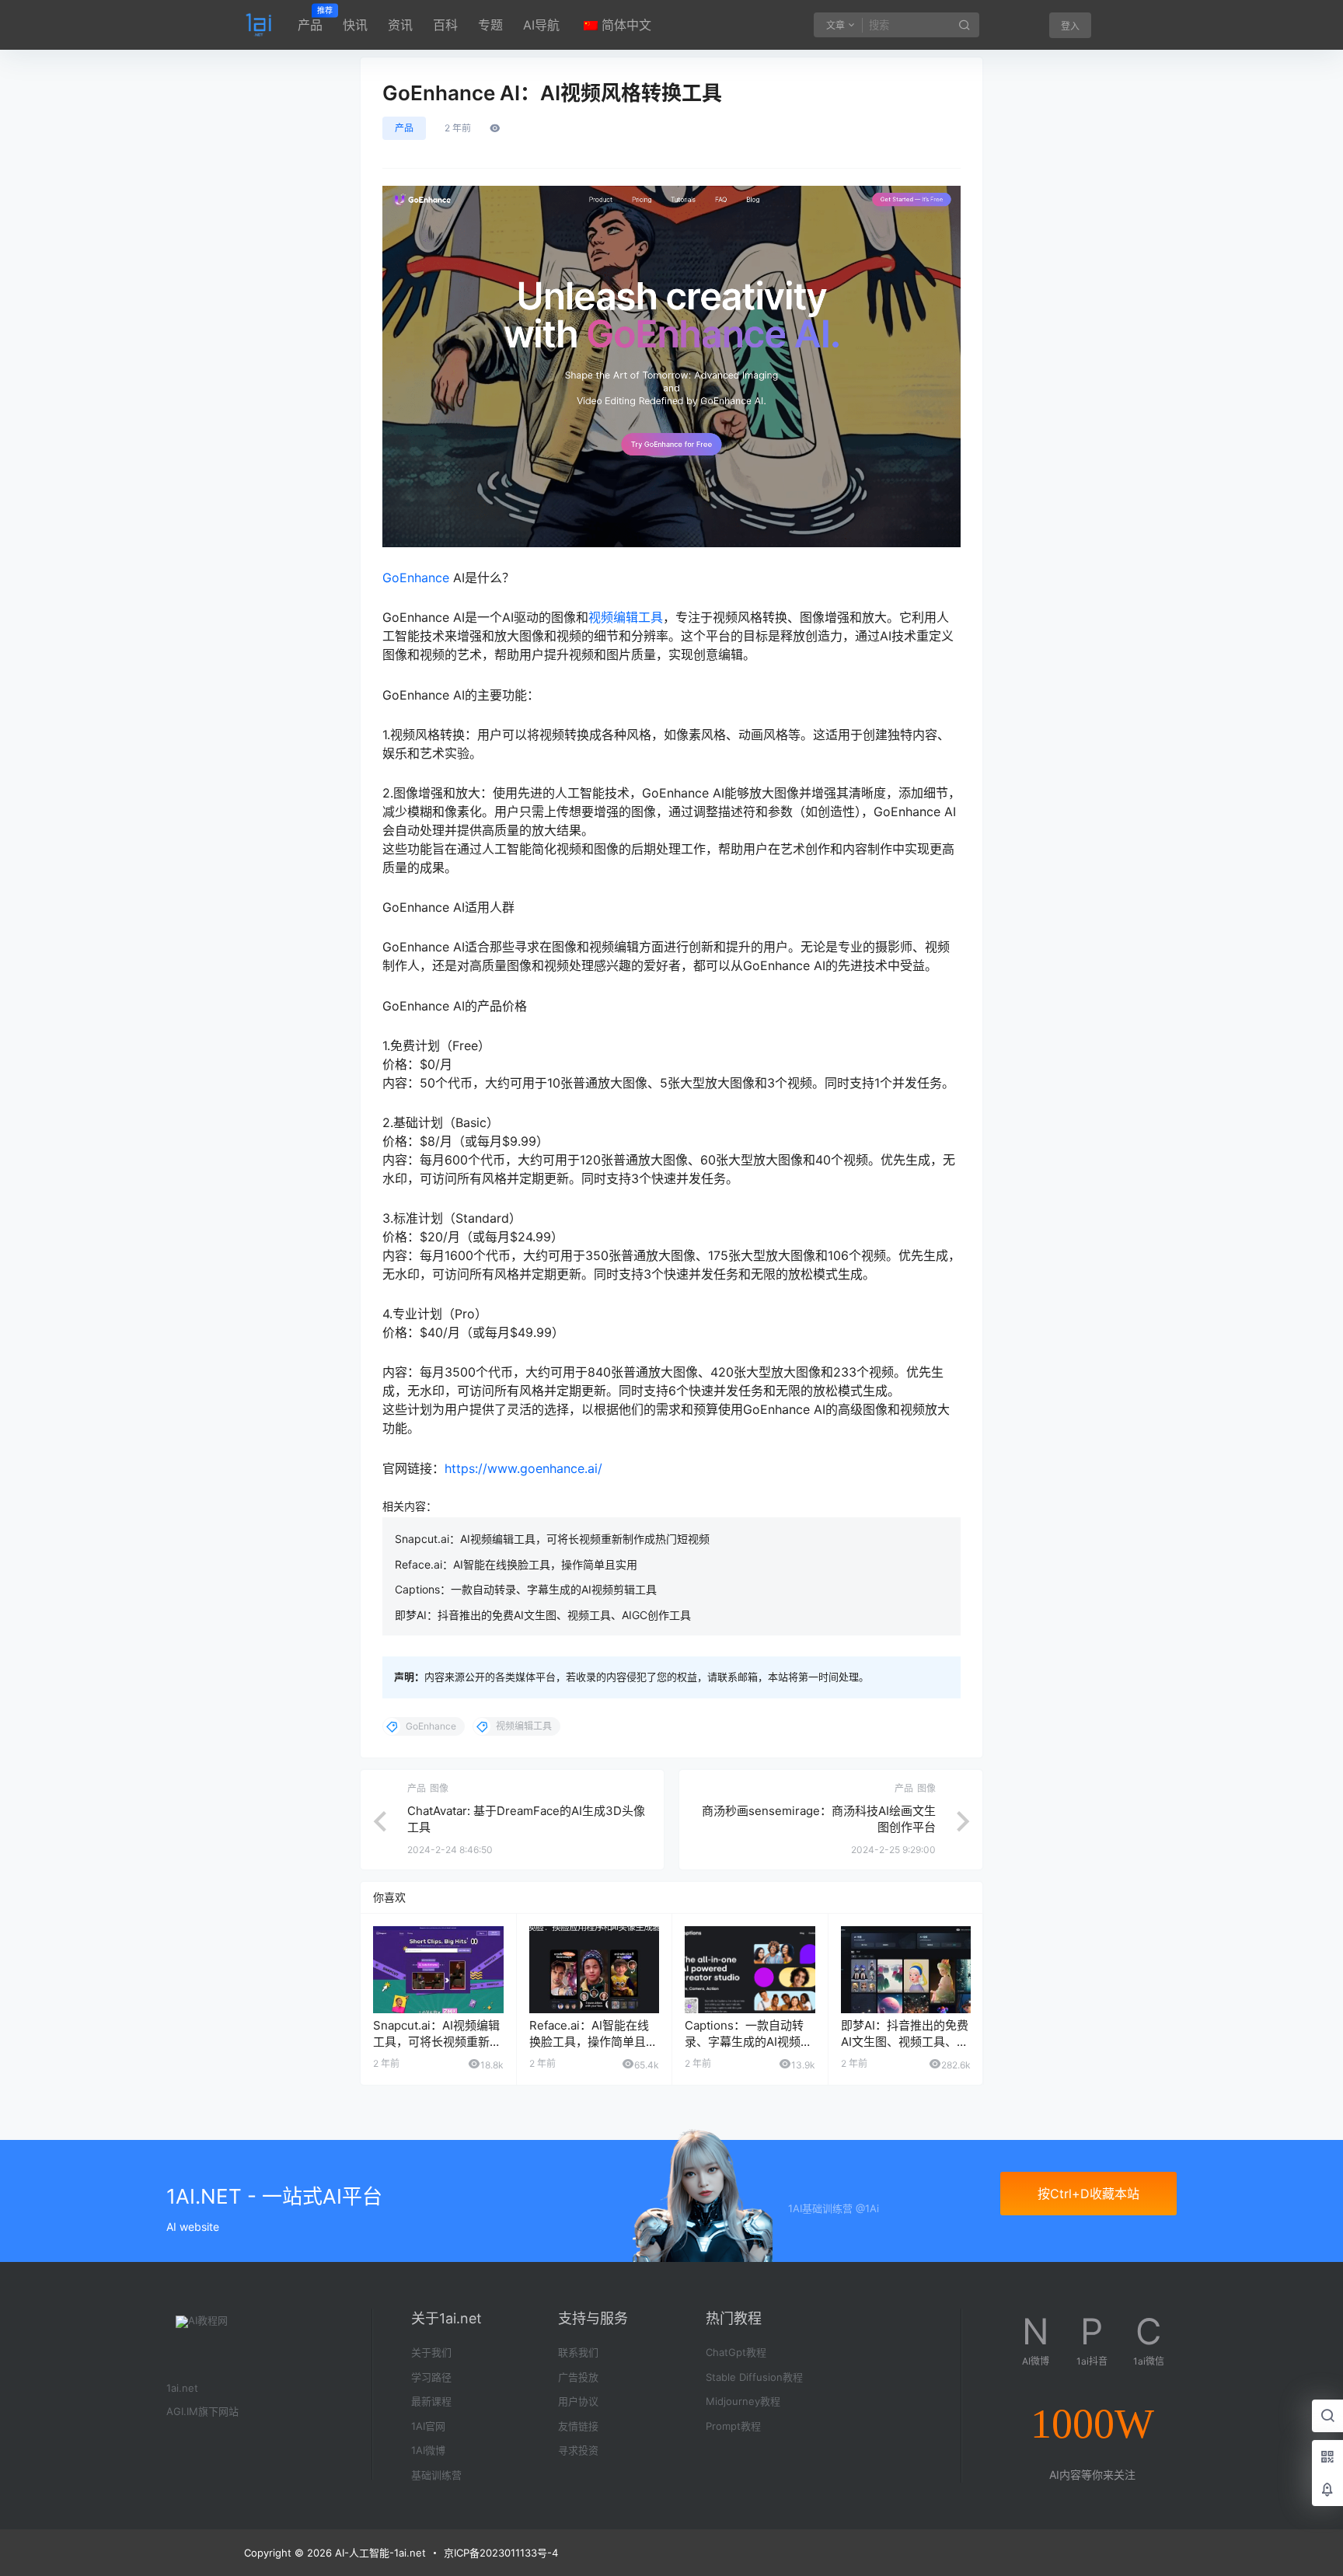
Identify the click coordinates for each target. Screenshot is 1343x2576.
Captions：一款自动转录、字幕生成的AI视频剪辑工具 (526, 1589)
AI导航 (541, 25)
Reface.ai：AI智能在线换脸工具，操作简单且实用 (516, 1564)
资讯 (400, 25)
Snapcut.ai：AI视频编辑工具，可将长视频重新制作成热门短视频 (552, 1539)
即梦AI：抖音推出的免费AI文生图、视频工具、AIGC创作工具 (543, 1615)
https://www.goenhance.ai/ (523, 1468)
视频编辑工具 (626, 617)
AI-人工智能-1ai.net (379, 2553)
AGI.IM (182, 2411)
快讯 (355, 25)
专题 (490, 25)
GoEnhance (416, 578)
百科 (445, 25)
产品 (310, 19)
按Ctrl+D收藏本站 (1088, 2194)
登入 (1070, 26)
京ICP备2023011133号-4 (501, 2553)
